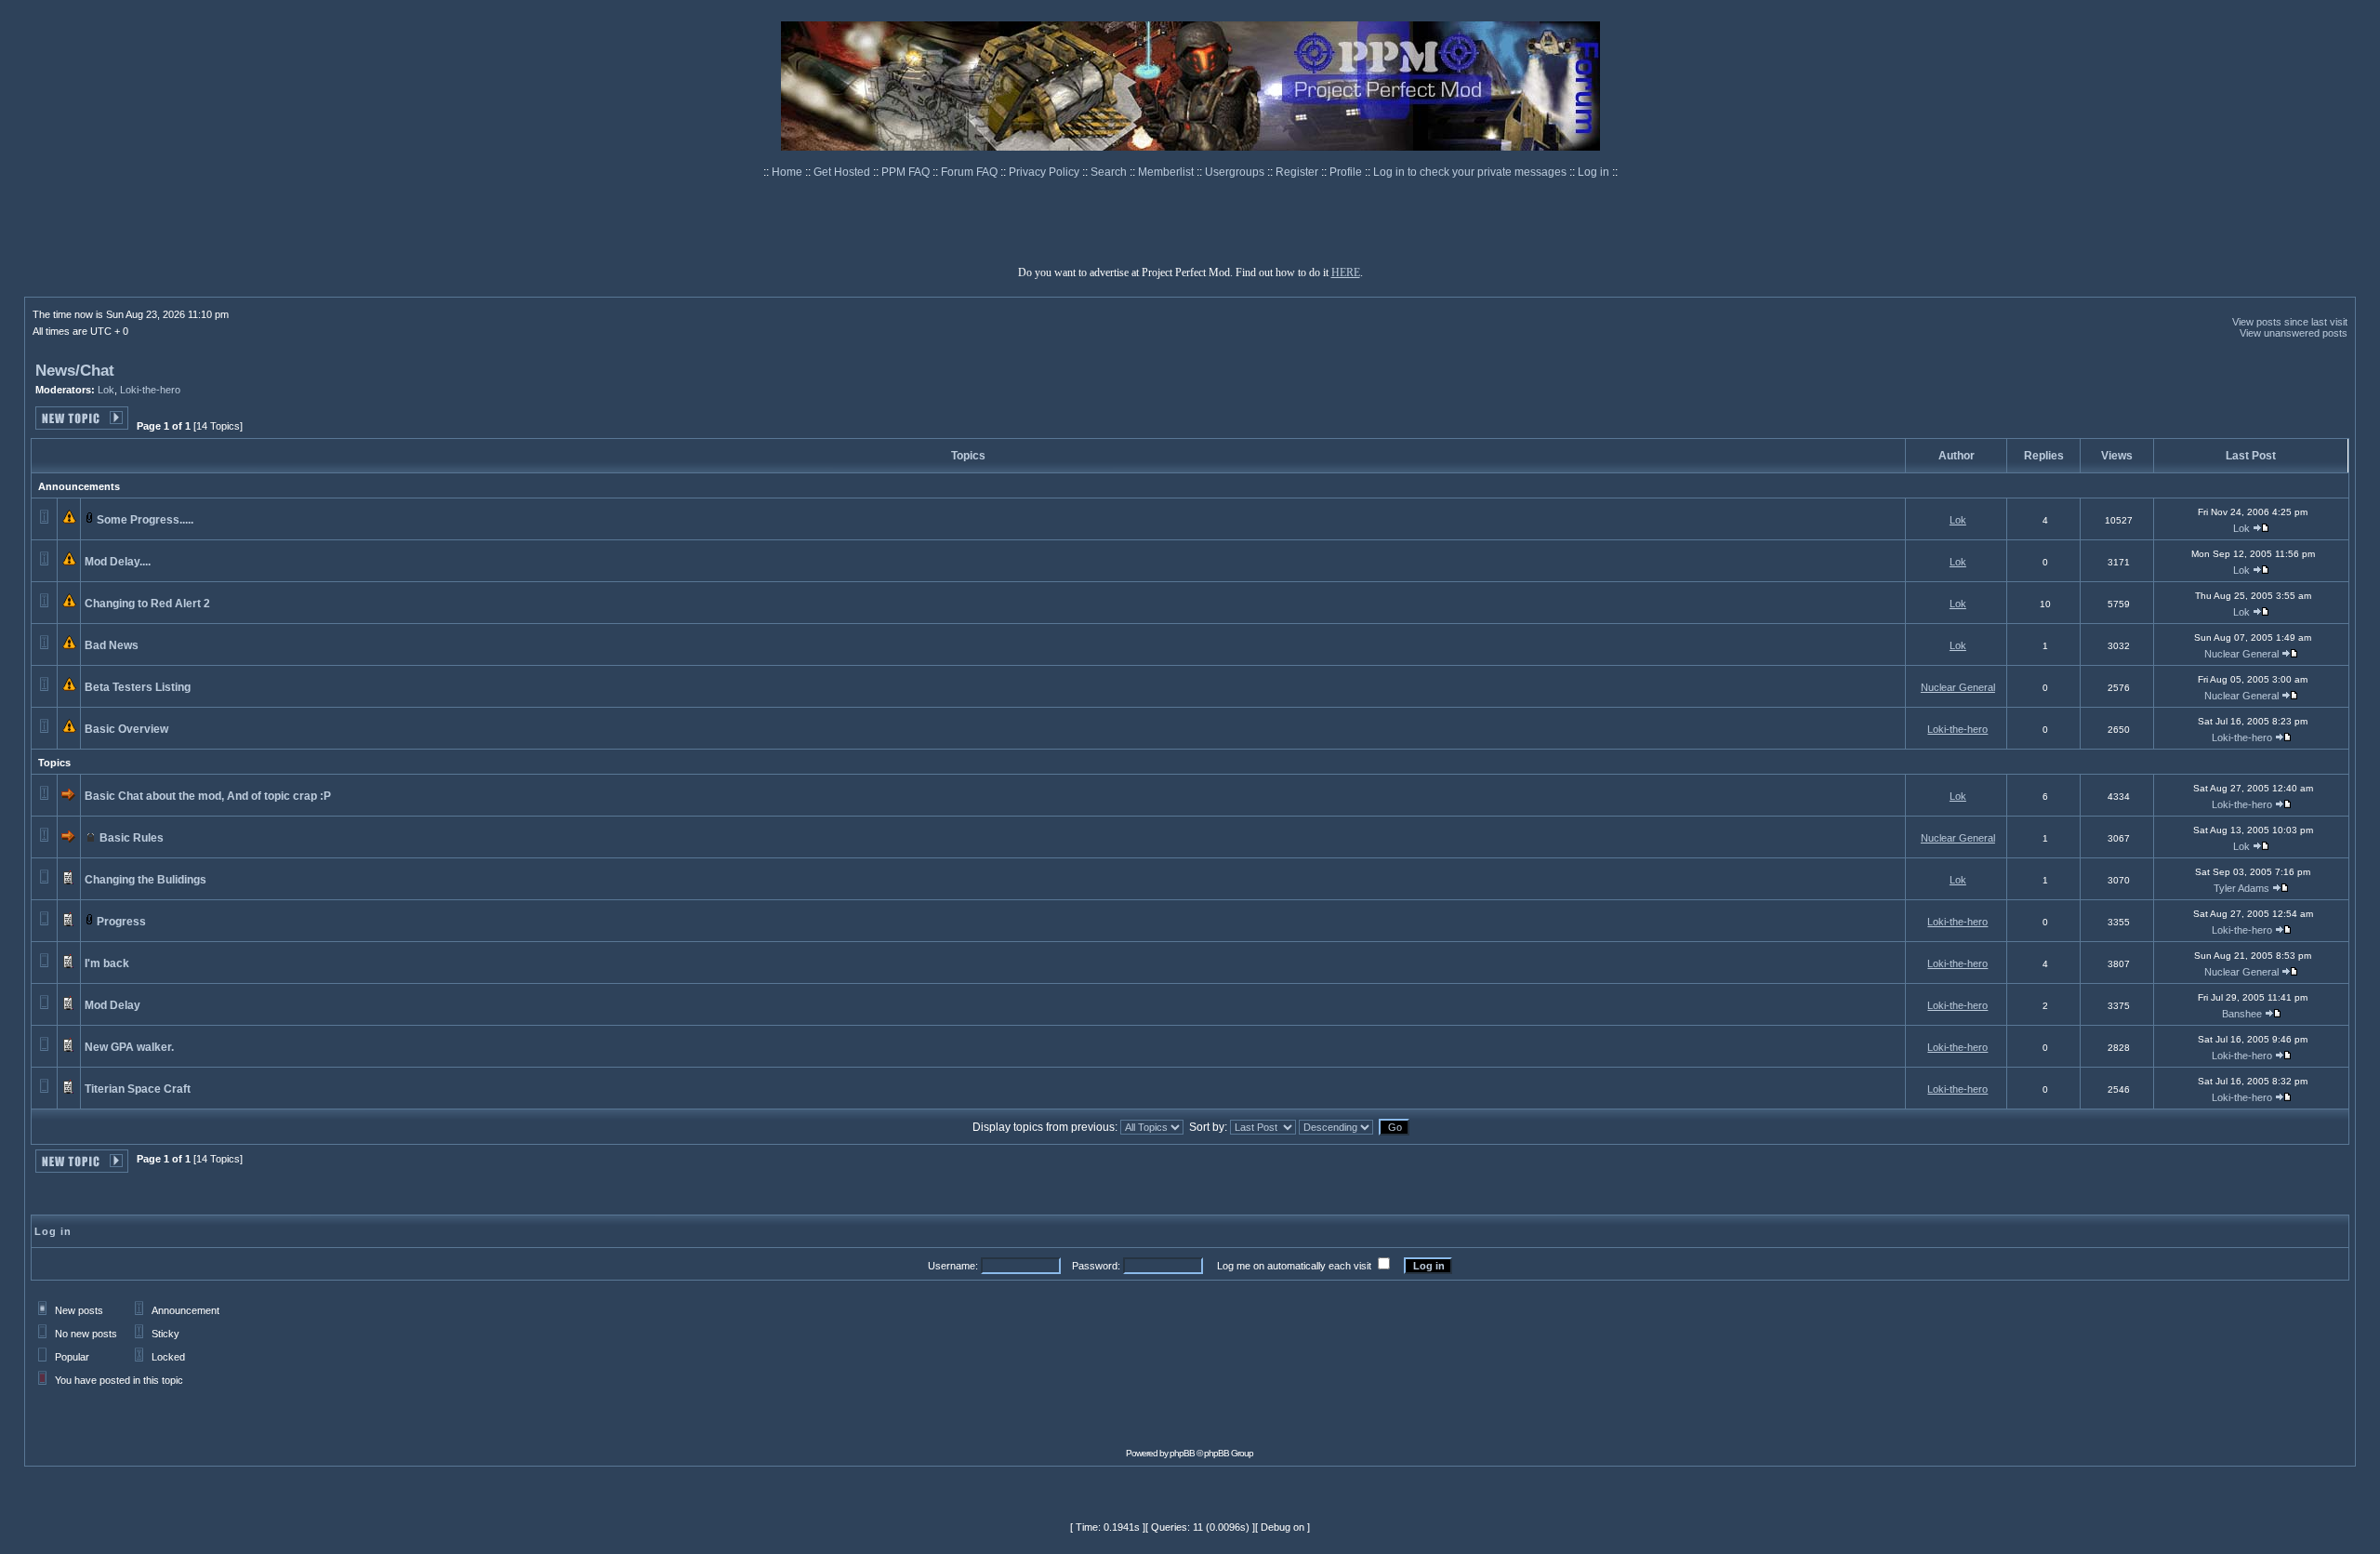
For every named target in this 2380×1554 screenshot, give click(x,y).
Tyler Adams (2241, 888)
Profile (1347, 172)
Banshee (2242, 1014)
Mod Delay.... (118, 562)
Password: (1096, 1266)
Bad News (112, 645)
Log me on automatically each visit (1294, 1266)
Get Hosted (843, 172)
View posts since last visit (2290, 322)
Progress (121, 922)
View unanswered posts (2294, 333)
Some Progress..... (145, 520)
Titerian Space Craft (138, 1089)
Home (788, 172)
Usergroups (1236, 172)
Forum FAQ (971, 172)
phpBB (1182, 1453)
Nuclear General (2241, 654)
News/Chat (75, 371)
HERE (1346, 272)
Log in (1593, 172)
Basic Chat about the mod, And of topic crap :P (208, 796)
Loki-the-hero (150, 390)
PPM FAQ (907, 172)
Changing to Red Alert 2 (147, 604)
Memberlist (1167, 172)
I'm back (107, 963)
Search (1110, 172)
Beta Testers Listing (138, 687)
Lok (106, 390)
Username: (953, 1266)
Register (1298, 172)
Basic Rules (132, 838)
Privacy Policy (1045, 172)
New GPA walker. (129, 1047)
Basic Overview (126, 729)
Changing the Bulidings (145, 880)
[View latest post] (2261, 529)
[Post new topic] (82, 425)
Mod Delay (112, 1005)
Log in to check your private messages (1471, 172)
